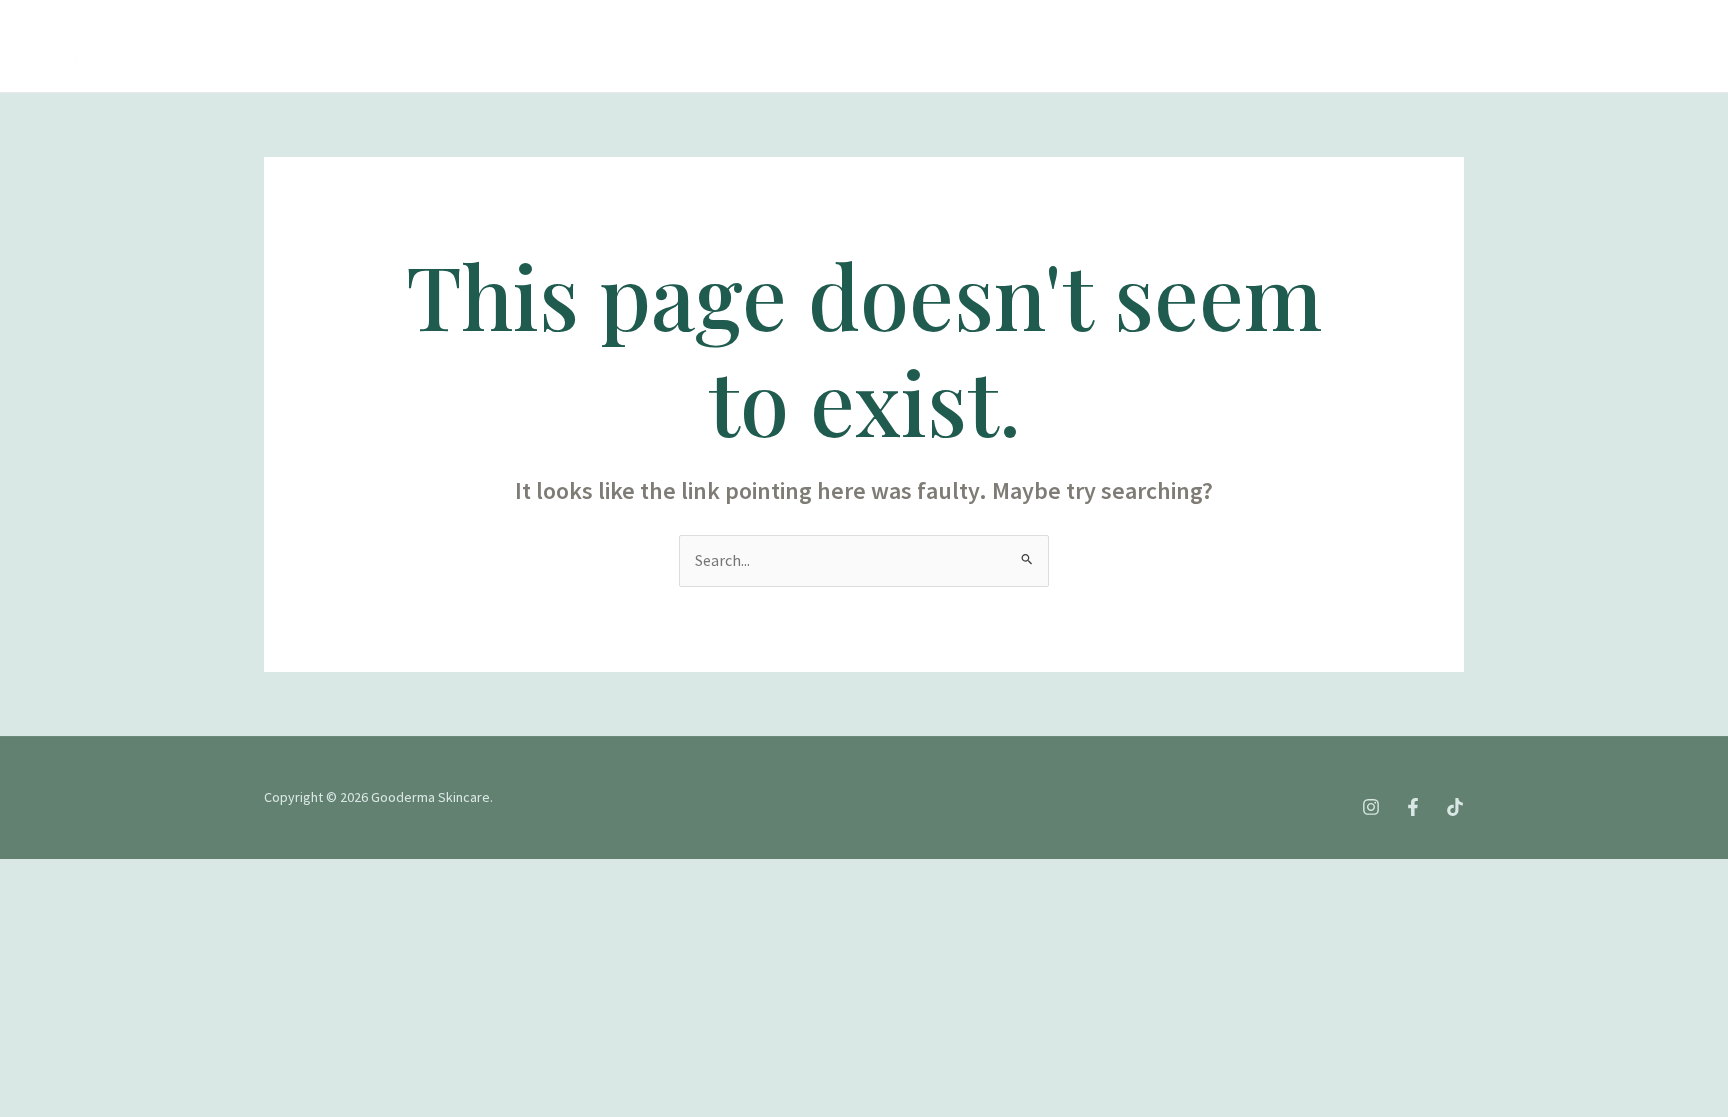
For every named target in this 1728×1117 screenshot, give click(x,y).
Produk (518, 45)
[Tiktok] (1506, 47)
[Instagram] (1418, 47)
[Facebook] (1462, 47)
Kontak (713, 45)
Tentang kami (282, 45)
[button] (552, 46)
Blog (625, 45)
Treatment (409, 45)
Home (172, 45)
